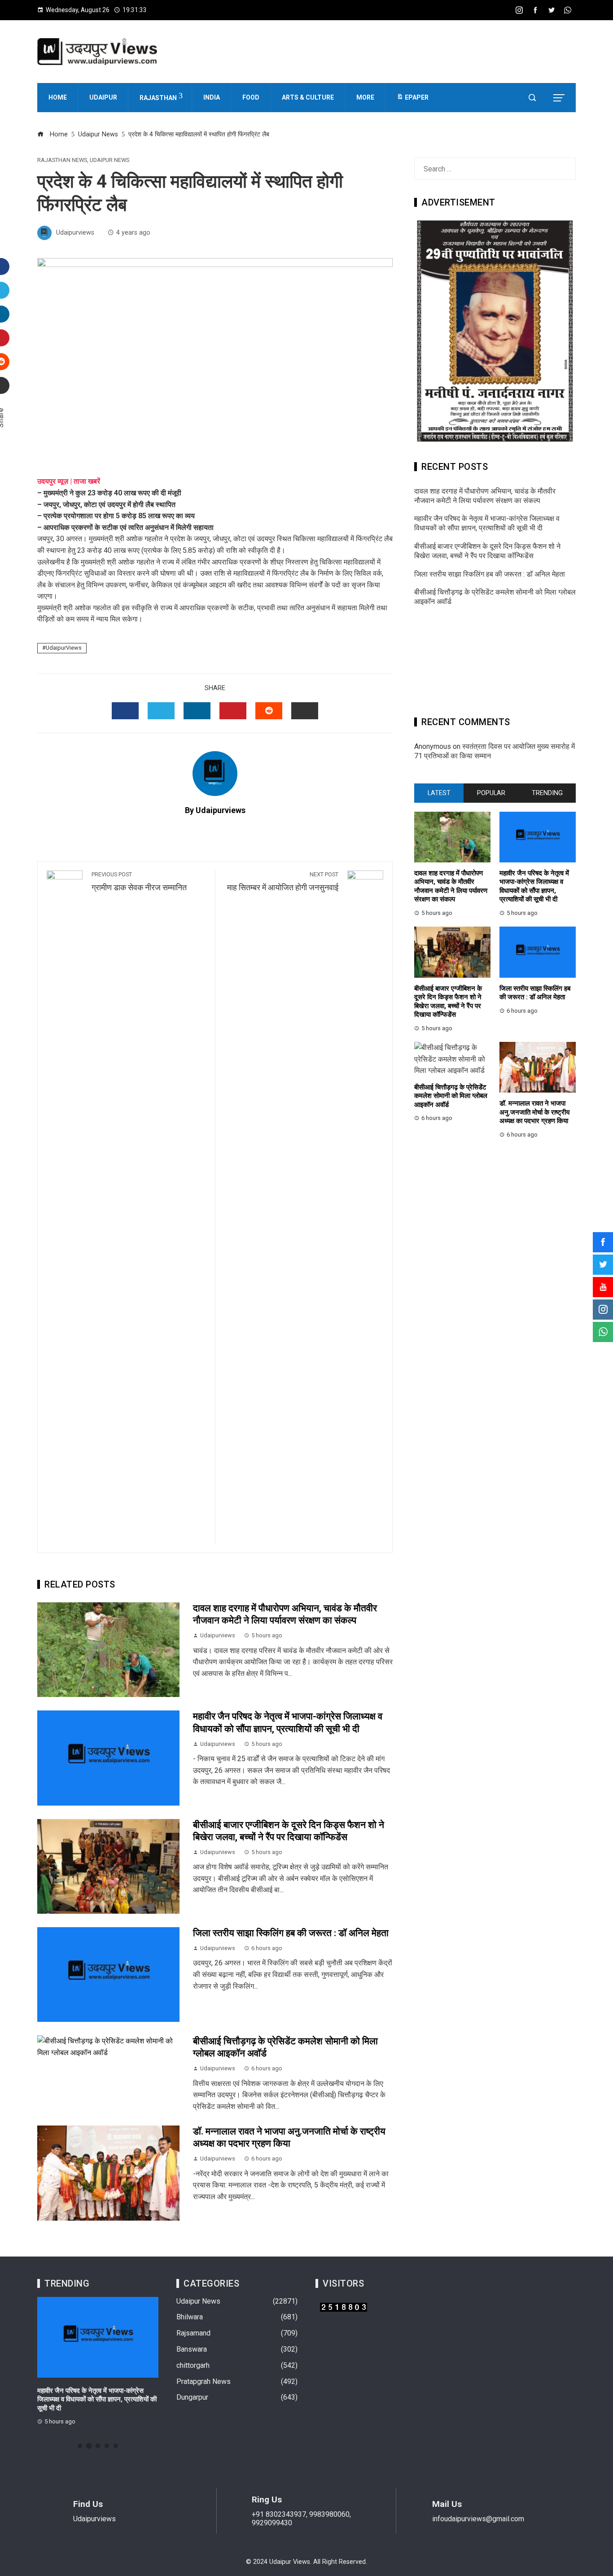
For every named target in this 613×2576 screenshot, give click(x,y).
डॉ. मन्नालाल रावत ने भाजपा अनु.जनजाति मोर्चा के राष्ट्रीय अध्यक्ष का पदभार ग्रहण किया (534, 1112)
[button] (80, 2446)
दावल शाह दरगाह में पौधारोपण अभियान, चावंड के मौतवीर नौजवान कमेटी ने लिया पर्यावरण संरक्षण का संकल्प (485, 496)
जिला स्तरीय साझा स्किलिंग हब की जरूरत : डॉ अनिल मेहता (291, 1933)
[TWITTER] (161, 711)
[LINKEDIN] (197, 711)
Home (58, 97)
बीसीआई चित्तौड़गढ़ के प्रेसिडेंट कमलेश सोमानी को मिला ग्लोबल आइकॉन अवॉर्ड (451, 1096)
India (212, 97)
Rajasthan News (62, 160)
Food (251, 97)
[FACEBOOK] (125, 711)
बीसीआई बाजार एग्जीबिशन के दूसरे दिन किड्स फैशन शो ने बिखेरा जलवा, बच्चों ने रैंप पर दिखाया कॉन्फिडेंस (487, 551)
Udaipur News (109, 160)
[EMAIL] (305, 711)
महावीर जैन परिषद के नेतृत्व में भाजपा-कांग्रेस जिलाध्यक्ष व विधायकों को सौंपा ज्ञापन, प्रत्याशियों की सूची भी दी (487, 523)
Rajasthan (158, 98)
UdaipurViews (64, 648)
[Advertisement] (495, 664)
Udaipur (103, 97)
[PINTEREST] (233, 711)
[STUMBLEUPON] (269, 711)
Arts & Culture (308, 97)
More (365, 97)
